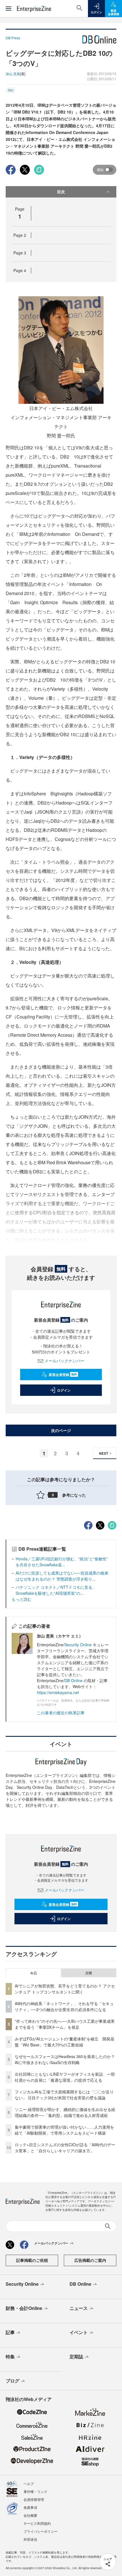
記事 (10, 2332)
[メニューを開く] (9, 9)
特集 (10, 2356)
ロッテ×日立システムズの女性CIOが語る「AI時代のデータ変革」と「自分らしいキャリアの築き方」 (65, 2148)
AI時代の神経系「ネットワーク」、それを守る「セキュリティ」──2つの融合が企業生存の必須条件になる (64, 2006)
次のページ (61, 1430)
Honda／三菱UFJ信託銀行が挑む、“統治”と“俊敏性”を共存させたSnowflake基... (62, 1562)
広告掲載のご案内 (90, 2260)
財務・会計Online (24, 2308)
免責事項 (30, 2507)
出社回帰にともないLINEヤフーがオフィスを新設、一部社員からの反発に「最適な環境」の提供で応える (65, 2077)
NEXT (104, 1453)
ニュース (79, 2308)
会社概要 (30, 2515)
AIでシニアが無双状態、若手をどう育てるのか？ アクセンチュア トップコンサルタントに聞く (65, 1989)
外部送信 (30, 2539)
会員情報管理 (34, 2499)
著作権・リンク (35, 2491)
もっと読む (22, 1599)
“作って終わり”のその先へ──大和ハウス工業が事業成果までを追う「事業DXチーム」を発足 (65, 2024)
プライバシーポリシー (41, 2531)
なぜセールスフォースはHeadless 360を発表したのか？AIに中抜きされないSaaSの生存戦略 (65, 2059)
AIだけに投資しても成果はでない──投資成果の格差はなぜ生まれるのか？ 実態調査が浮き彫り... (62, 1576)
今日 (33, 1973)
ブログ (12, 2381)
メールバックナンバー (64, 1361)
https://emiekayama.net (58, 1692)
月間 (89, 1973)
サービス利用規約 (37, 2523)
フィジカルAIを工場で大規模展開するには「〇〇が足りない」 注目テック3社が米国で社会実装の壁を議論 (64, 2095)
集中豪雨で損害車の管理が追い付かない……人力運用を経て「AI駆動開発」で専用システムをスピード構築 (64, 2130)
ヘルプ (29, 2483)
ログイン (64, 1390)
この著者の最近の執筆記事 (61, 1713)
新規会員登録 (63, 1375)
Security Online (79, 1645)
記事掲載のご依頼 (32, 2260)
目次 (61, 192)
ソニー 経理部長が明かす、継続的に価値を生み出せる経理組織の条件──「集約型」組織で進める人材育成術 (65, 2112)
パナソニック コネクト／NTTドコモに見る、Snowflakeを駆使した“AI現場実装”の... (56, 1590)
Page (20, 235)
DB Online (73, 1680)
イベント (79, 2332)
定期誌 (76, 2356)
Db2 (11, 90)
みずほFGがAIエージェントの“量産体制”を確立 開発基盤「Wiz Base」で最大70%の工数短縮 (65, 2042)
